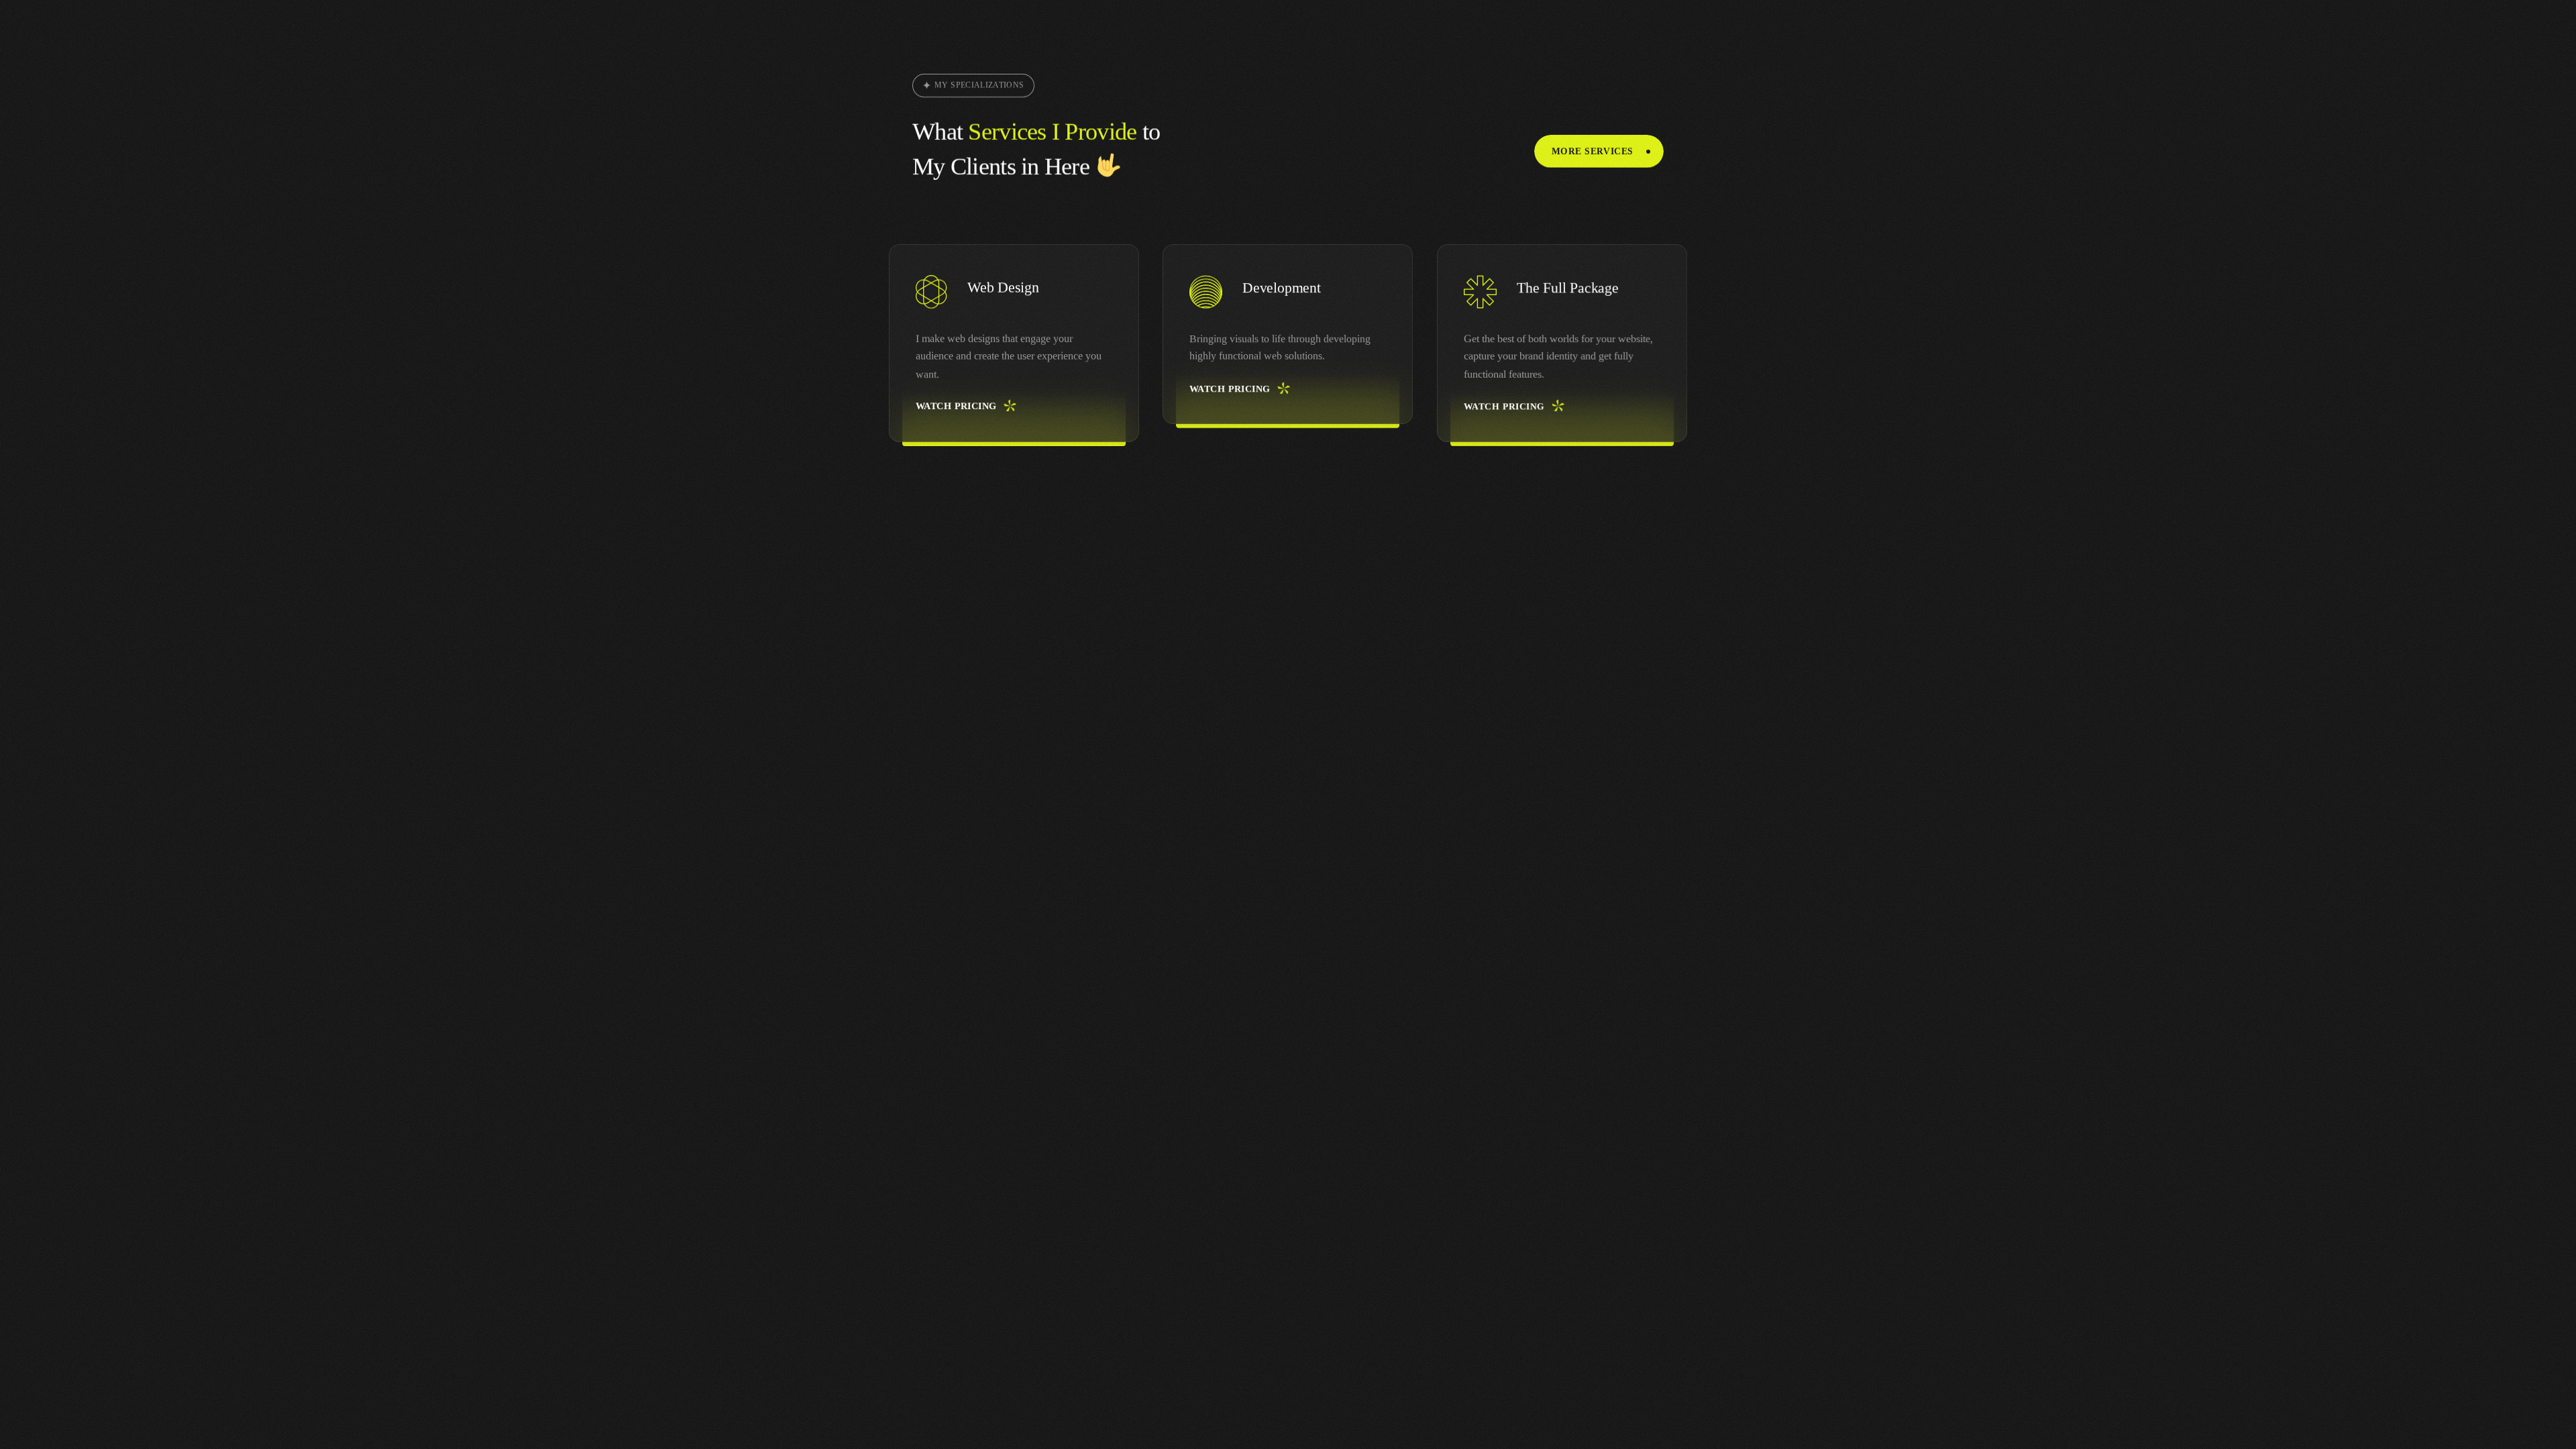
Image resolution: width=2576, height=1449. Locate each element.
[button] (1599, 151)
